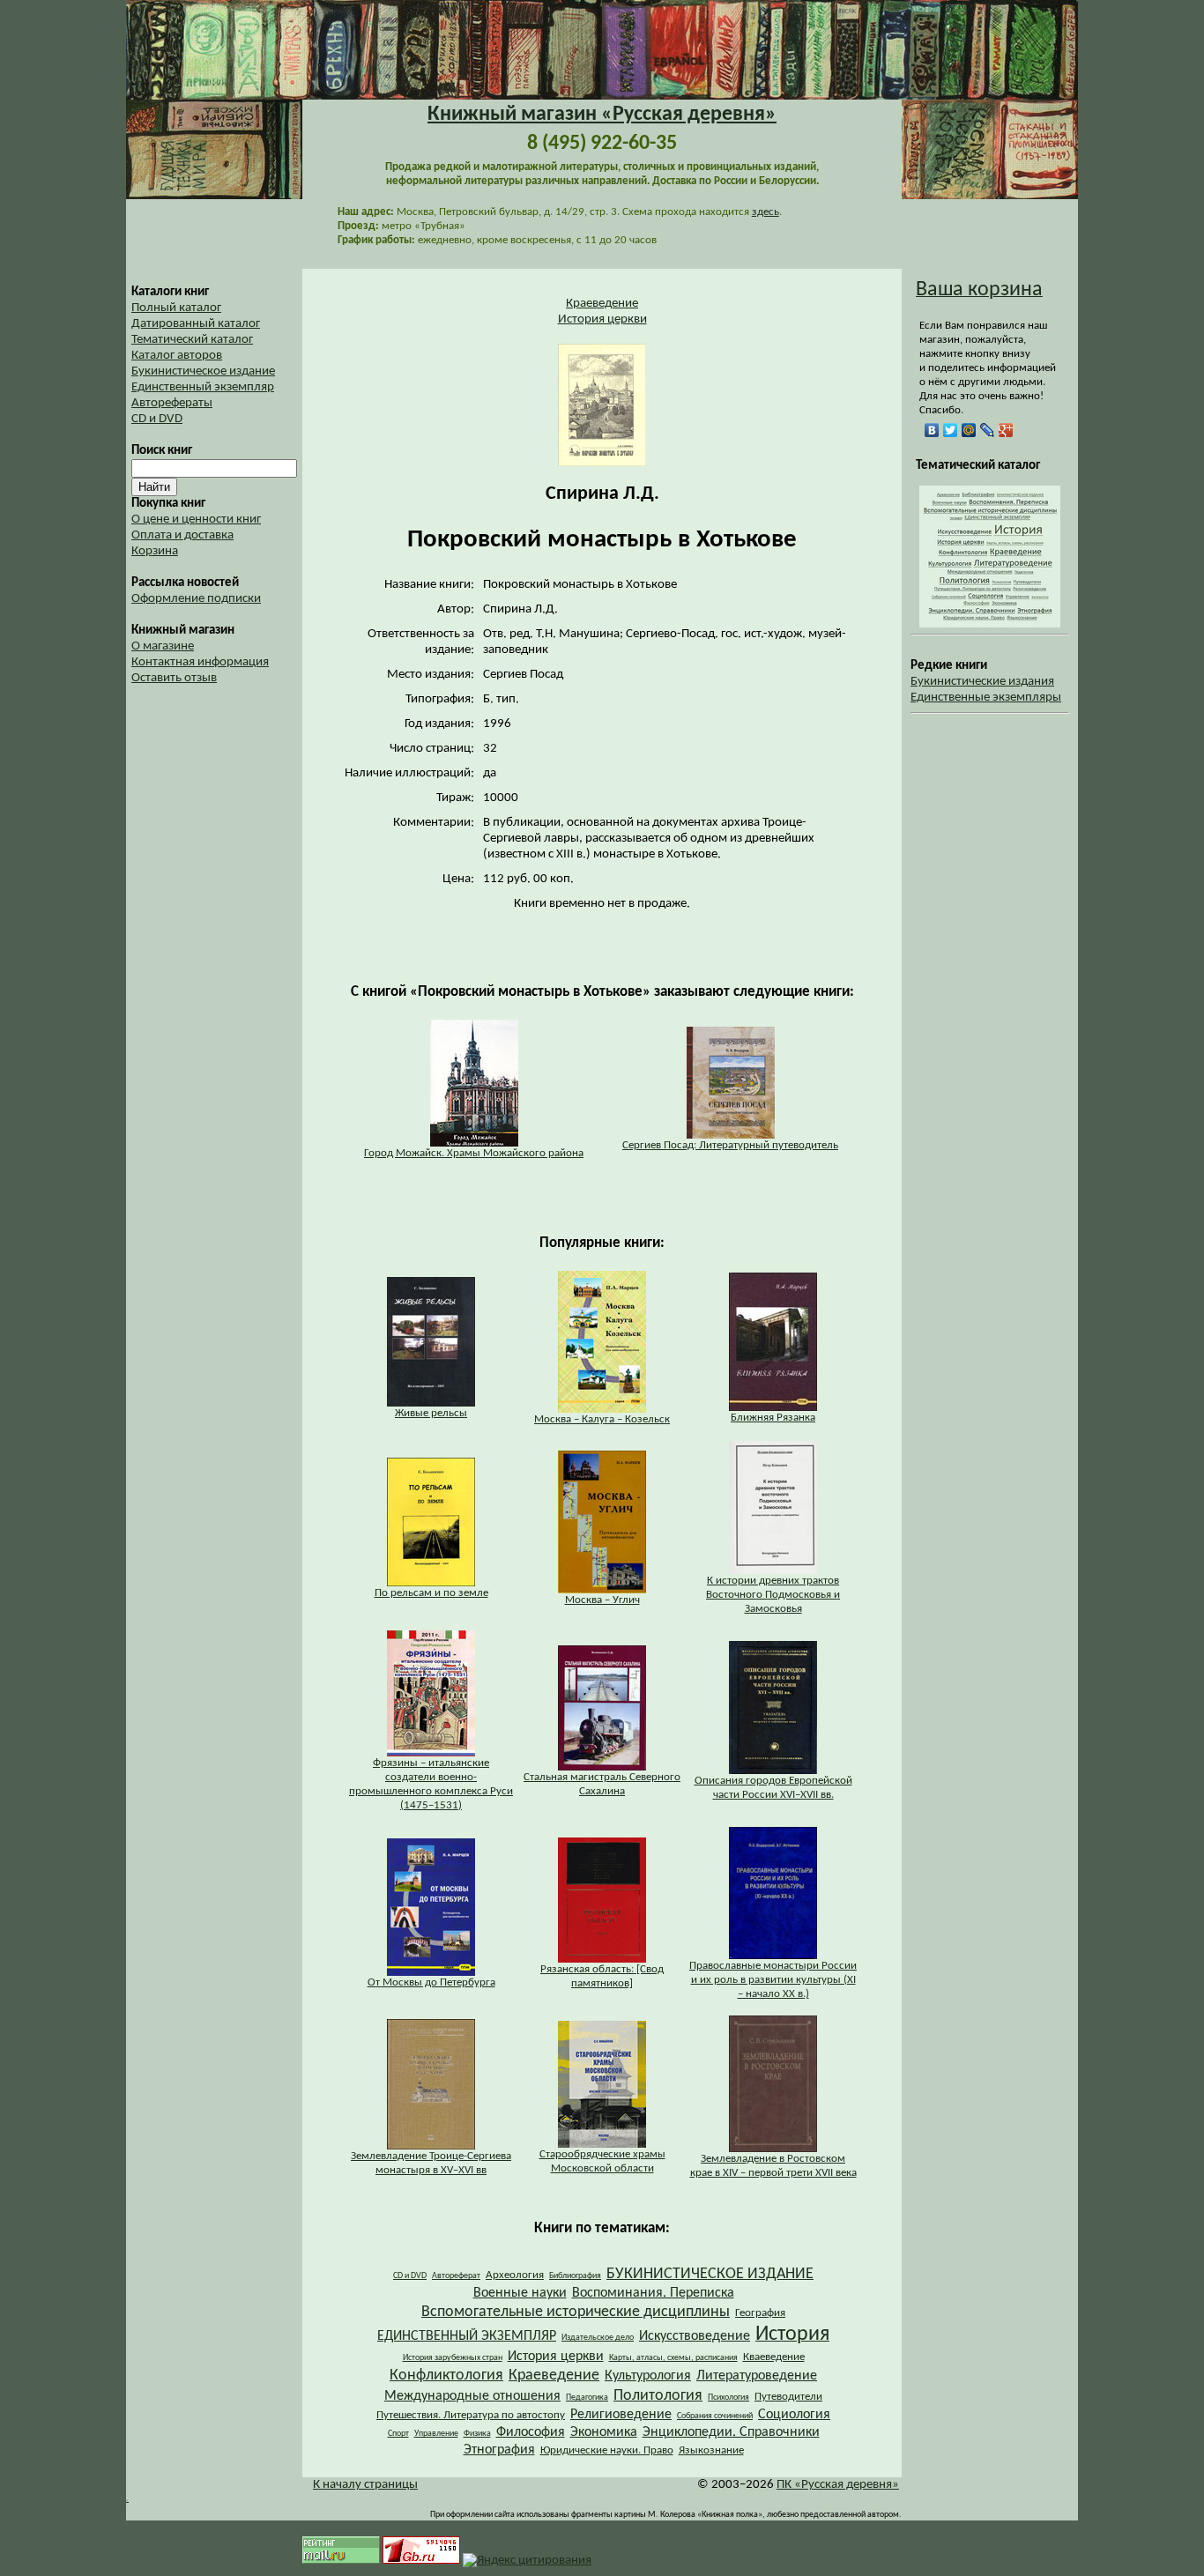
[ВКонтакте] (932, 430)
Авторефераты (172, 403)
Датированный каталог (196, 324)
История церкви (602, 319)
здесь (766, 212)
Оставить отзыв (174, 678)
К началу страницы (365, 2485)
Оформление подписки (196, 599)
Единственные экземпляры (986, 698)
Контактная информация (200, 662)
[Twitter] (951, 430)
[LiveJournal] (988, 430)
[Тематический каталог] (990, 624)
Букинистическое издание (203, 371)
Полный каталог (176, 308)
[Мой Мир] (969, 430)
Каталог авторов (177, 356)
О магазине (163, 646)
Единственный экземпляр (203, 387)
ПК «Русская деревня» (838, 2485)
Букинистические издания (982, 682)
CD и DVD (157, 419)
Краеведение (602, 304)
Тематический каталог (192, 340)
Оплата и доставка (182, 535)
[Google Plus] (1006, 430)
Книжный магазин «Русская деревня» (602, 115)
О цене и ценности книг (196, 520)
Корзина (155, 551)
